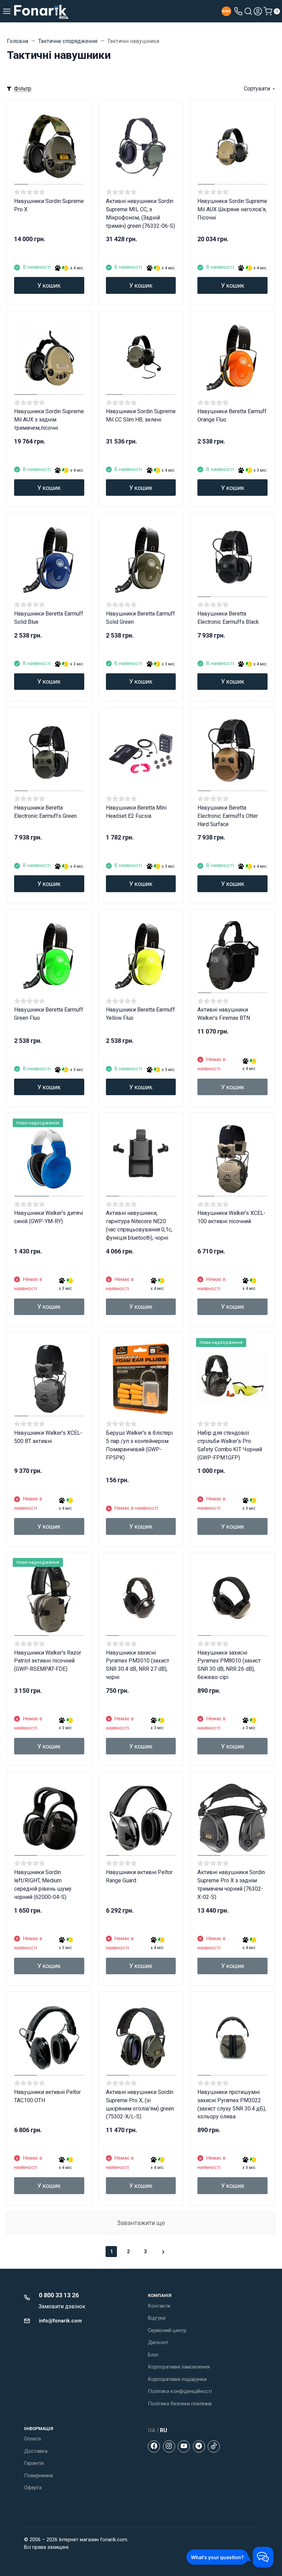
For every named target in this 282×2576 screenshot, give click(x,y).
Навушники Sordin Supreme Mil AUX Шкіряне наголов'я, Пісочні (232, 209)
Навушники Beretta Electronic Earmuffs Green (45, 812)
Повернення (39, 2476)
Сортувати (257, 89)
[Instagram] (169, 2446)
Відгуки (157, 2318)
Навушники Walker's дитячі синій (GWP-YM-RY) (48, 1217)
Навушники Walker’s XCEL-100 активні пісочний (231, 1217)
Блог (153, 2355)
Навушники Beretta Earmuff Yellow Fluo (140, 1014)
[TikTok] (214, 2446)
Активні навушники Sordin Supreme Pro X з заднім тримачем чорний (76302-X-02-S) (231, 1885)
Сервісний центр (167, 2330)
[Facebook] (154, 2446)
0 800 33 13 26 (59, 2295)
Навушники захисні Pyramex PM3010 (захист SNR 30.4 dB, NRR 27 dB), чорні (138, 1665)
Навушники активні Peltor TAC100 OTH (47, 2096)
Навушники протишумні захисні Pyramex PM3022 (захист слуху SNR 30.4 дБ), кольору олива (232, 2104)
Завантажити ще (141, 2223)
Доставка (36, 2451)
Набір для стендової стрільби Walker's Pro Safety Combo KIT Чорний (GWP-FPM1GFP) (230, 1445)
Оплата (32, 2439)
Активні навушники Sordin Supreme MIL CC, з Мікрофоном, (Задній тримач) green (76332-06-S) (140, 213)
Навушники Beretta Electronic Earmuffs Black (228, 618)
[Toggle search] (248, 11)
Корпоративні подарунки (177, 2379)
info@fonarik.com (60, 2321)
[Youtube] (184, 2446)
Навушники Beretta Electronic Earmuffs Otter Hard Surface (228, 816)
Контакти (159, 2306)
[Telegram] (199, 2446)
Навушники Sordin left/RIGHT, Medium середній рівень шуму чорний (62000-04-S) (43, 1885)
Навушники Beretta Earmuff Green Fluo (49, 1014)
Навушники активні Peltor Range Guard (139, 1876)
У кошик (49, 285)
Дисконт (158, 2342)
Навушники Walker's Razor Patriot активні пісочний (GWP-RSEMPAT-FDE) (48, 1661)
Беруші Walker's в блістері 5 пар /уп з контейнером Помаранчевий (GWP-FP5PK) (139, 1445)
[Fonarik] (41, 11)
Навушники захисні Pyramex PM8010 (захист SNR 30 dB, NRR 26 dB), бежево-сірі (229, 1665)
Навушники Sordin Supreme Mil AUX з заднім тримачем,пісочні (49, 420)
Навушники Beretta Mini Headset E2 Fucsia (136, 812)
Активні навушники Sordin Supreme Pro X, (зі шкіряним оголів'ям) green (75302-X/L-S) (140, 2104)
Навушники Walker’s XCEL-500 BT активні (48, 1437)
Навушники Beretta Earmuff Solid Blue (49, 618)
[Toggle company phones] (238, 11)
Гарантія (34, 2463)
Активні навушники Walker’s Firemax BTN (224, 1014)
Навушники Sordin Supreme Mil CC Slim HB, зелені (141, 415)
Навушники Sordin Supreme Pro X (49, 205)
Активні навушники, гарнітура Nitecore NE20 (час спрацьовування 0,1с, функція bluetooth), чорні (139, 1225)
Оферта (33, 2488)
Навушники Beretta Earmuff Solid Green (140, 618)
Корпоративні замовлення (179, 2367)
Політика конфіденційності (180, 2391)
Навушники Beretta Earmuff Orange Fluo (232, 415)
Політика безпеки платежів (180, 2404)
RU (164, 2430)
